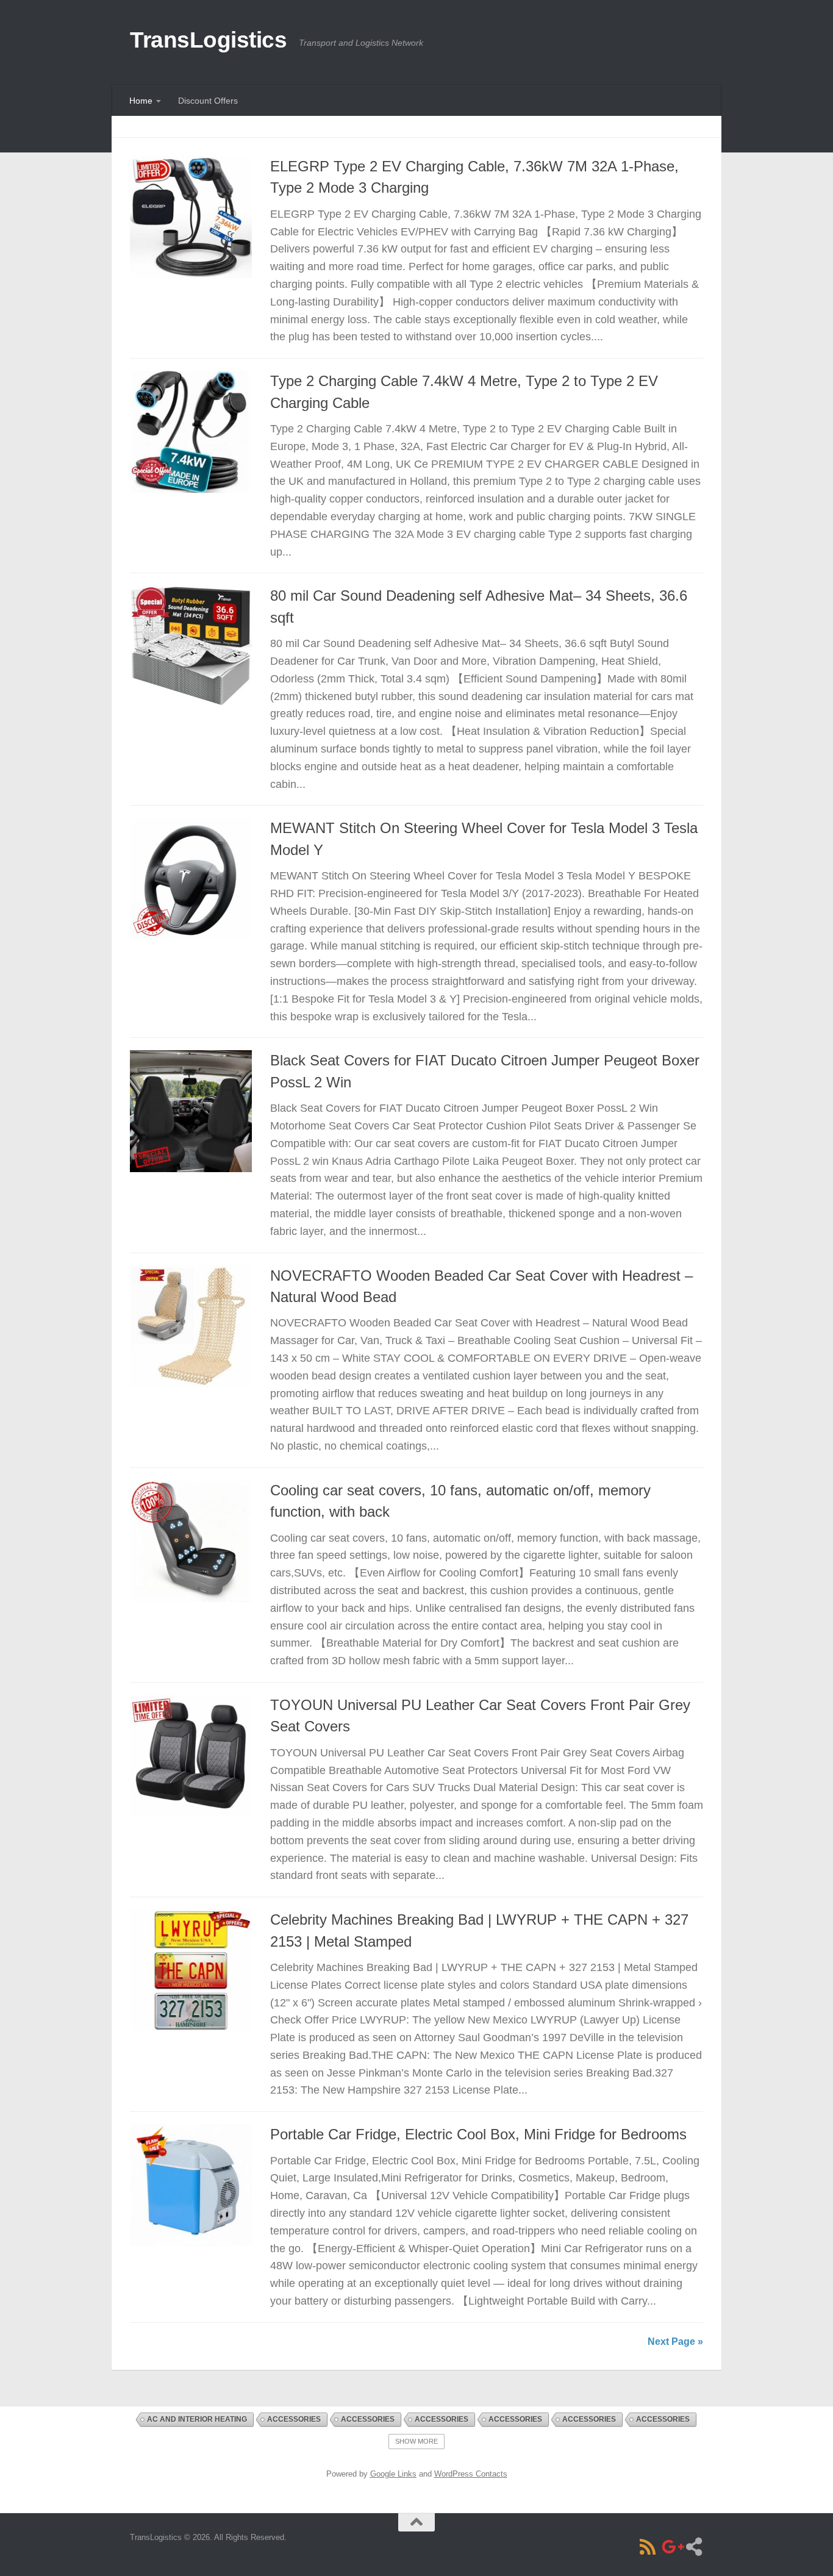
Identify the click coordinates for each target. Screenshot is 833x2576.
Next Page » (675, 2342)
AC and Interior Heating (197, 2419)
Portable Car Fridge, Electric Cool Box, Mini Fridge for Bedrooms (478, 2134)
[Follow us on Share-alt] (694, 2547)
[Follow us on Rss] (648, 2547)
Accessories (294, 2419)
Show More (416, 2441)
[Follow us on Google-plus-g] (671, 2547)
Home (141, 101)
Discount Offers (208, 101)
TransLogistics (208, 40)
